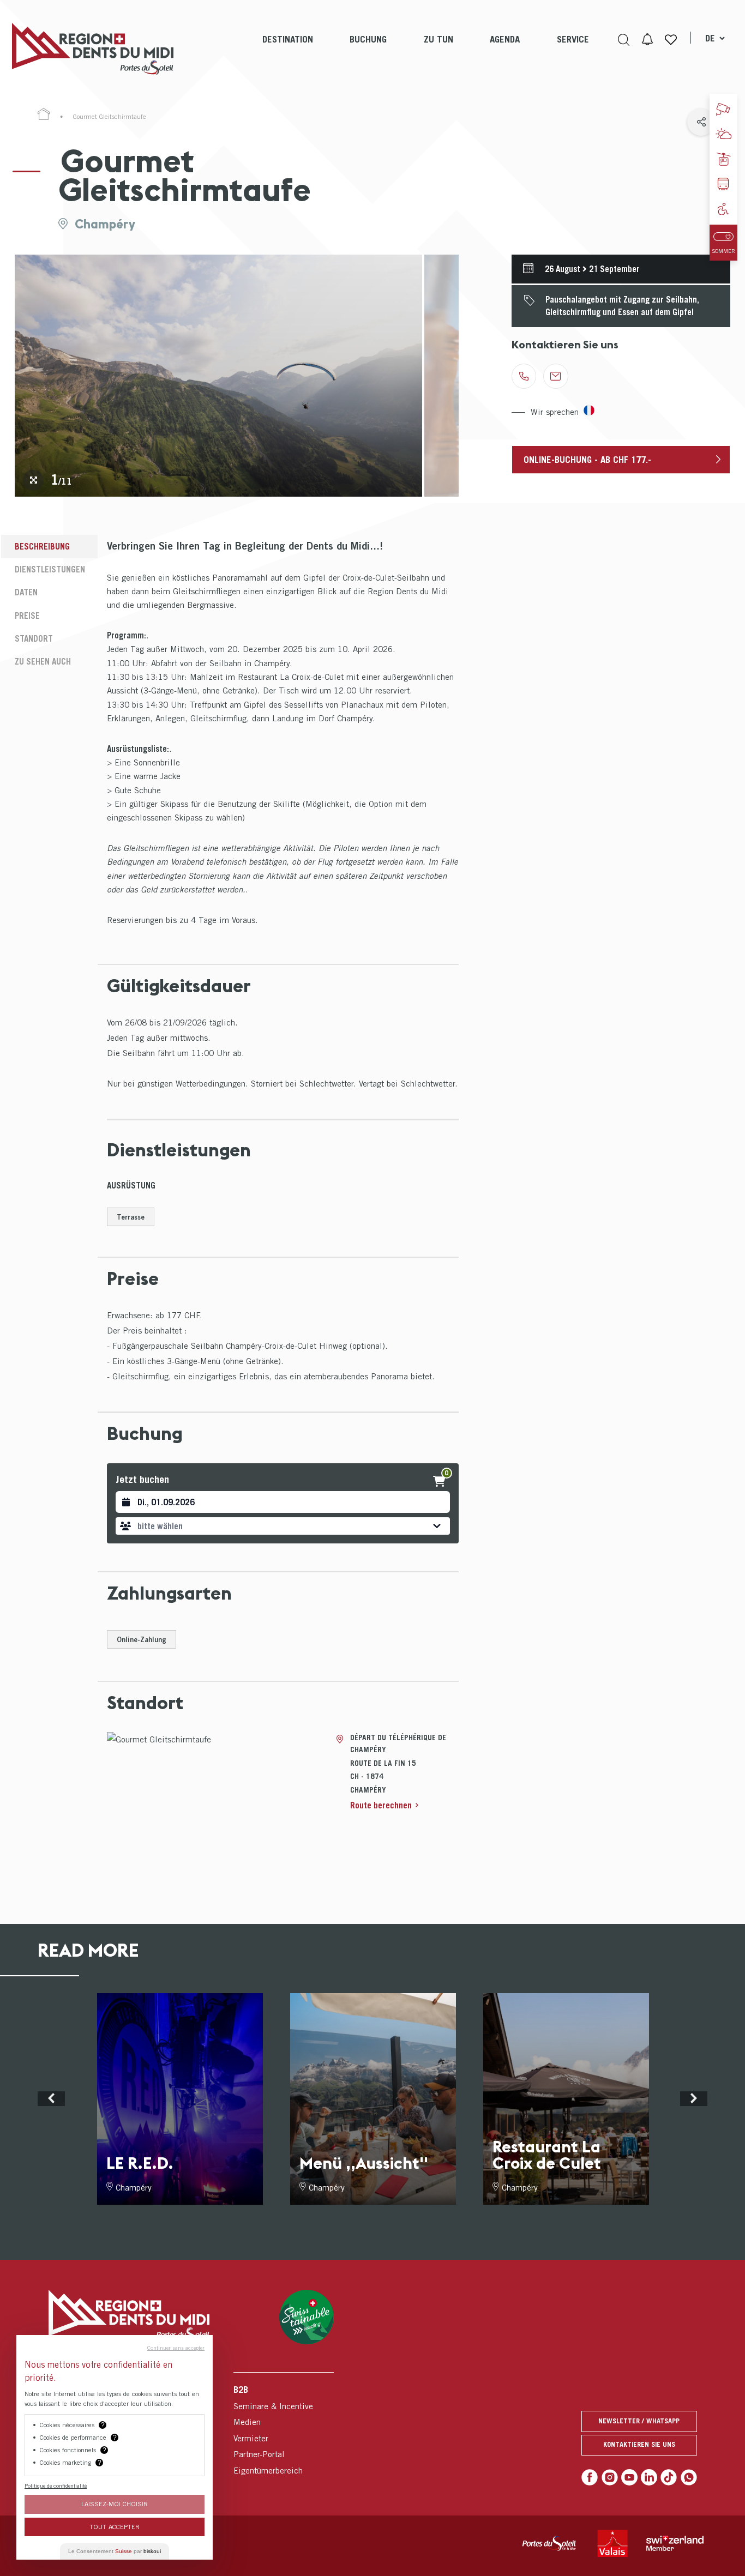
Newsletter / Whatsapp (639, 2421)
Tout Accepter (115, 2527)
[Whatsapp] (689, 2477)
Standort (34, 638)
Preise (27, 616)
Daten (26, 592)
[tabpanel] (218, 376)
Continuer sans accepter (176, 2348)
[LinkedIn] (649, 2477)
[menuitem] (288, 49)
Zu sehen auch (43, 661)
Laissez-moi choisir (115, 2504)
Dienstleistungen (50, 569)
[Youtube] (629, 2477)
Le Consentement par (115, 2551)
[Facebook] (590, 2477)
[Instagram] (610, 2477)
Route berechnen (381, 1805)
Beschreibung (42, 546)
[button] (283, 1526)
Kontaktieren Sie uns (639, 2444)
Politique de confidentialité (56, 2485)
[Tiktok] (669, 2477)
